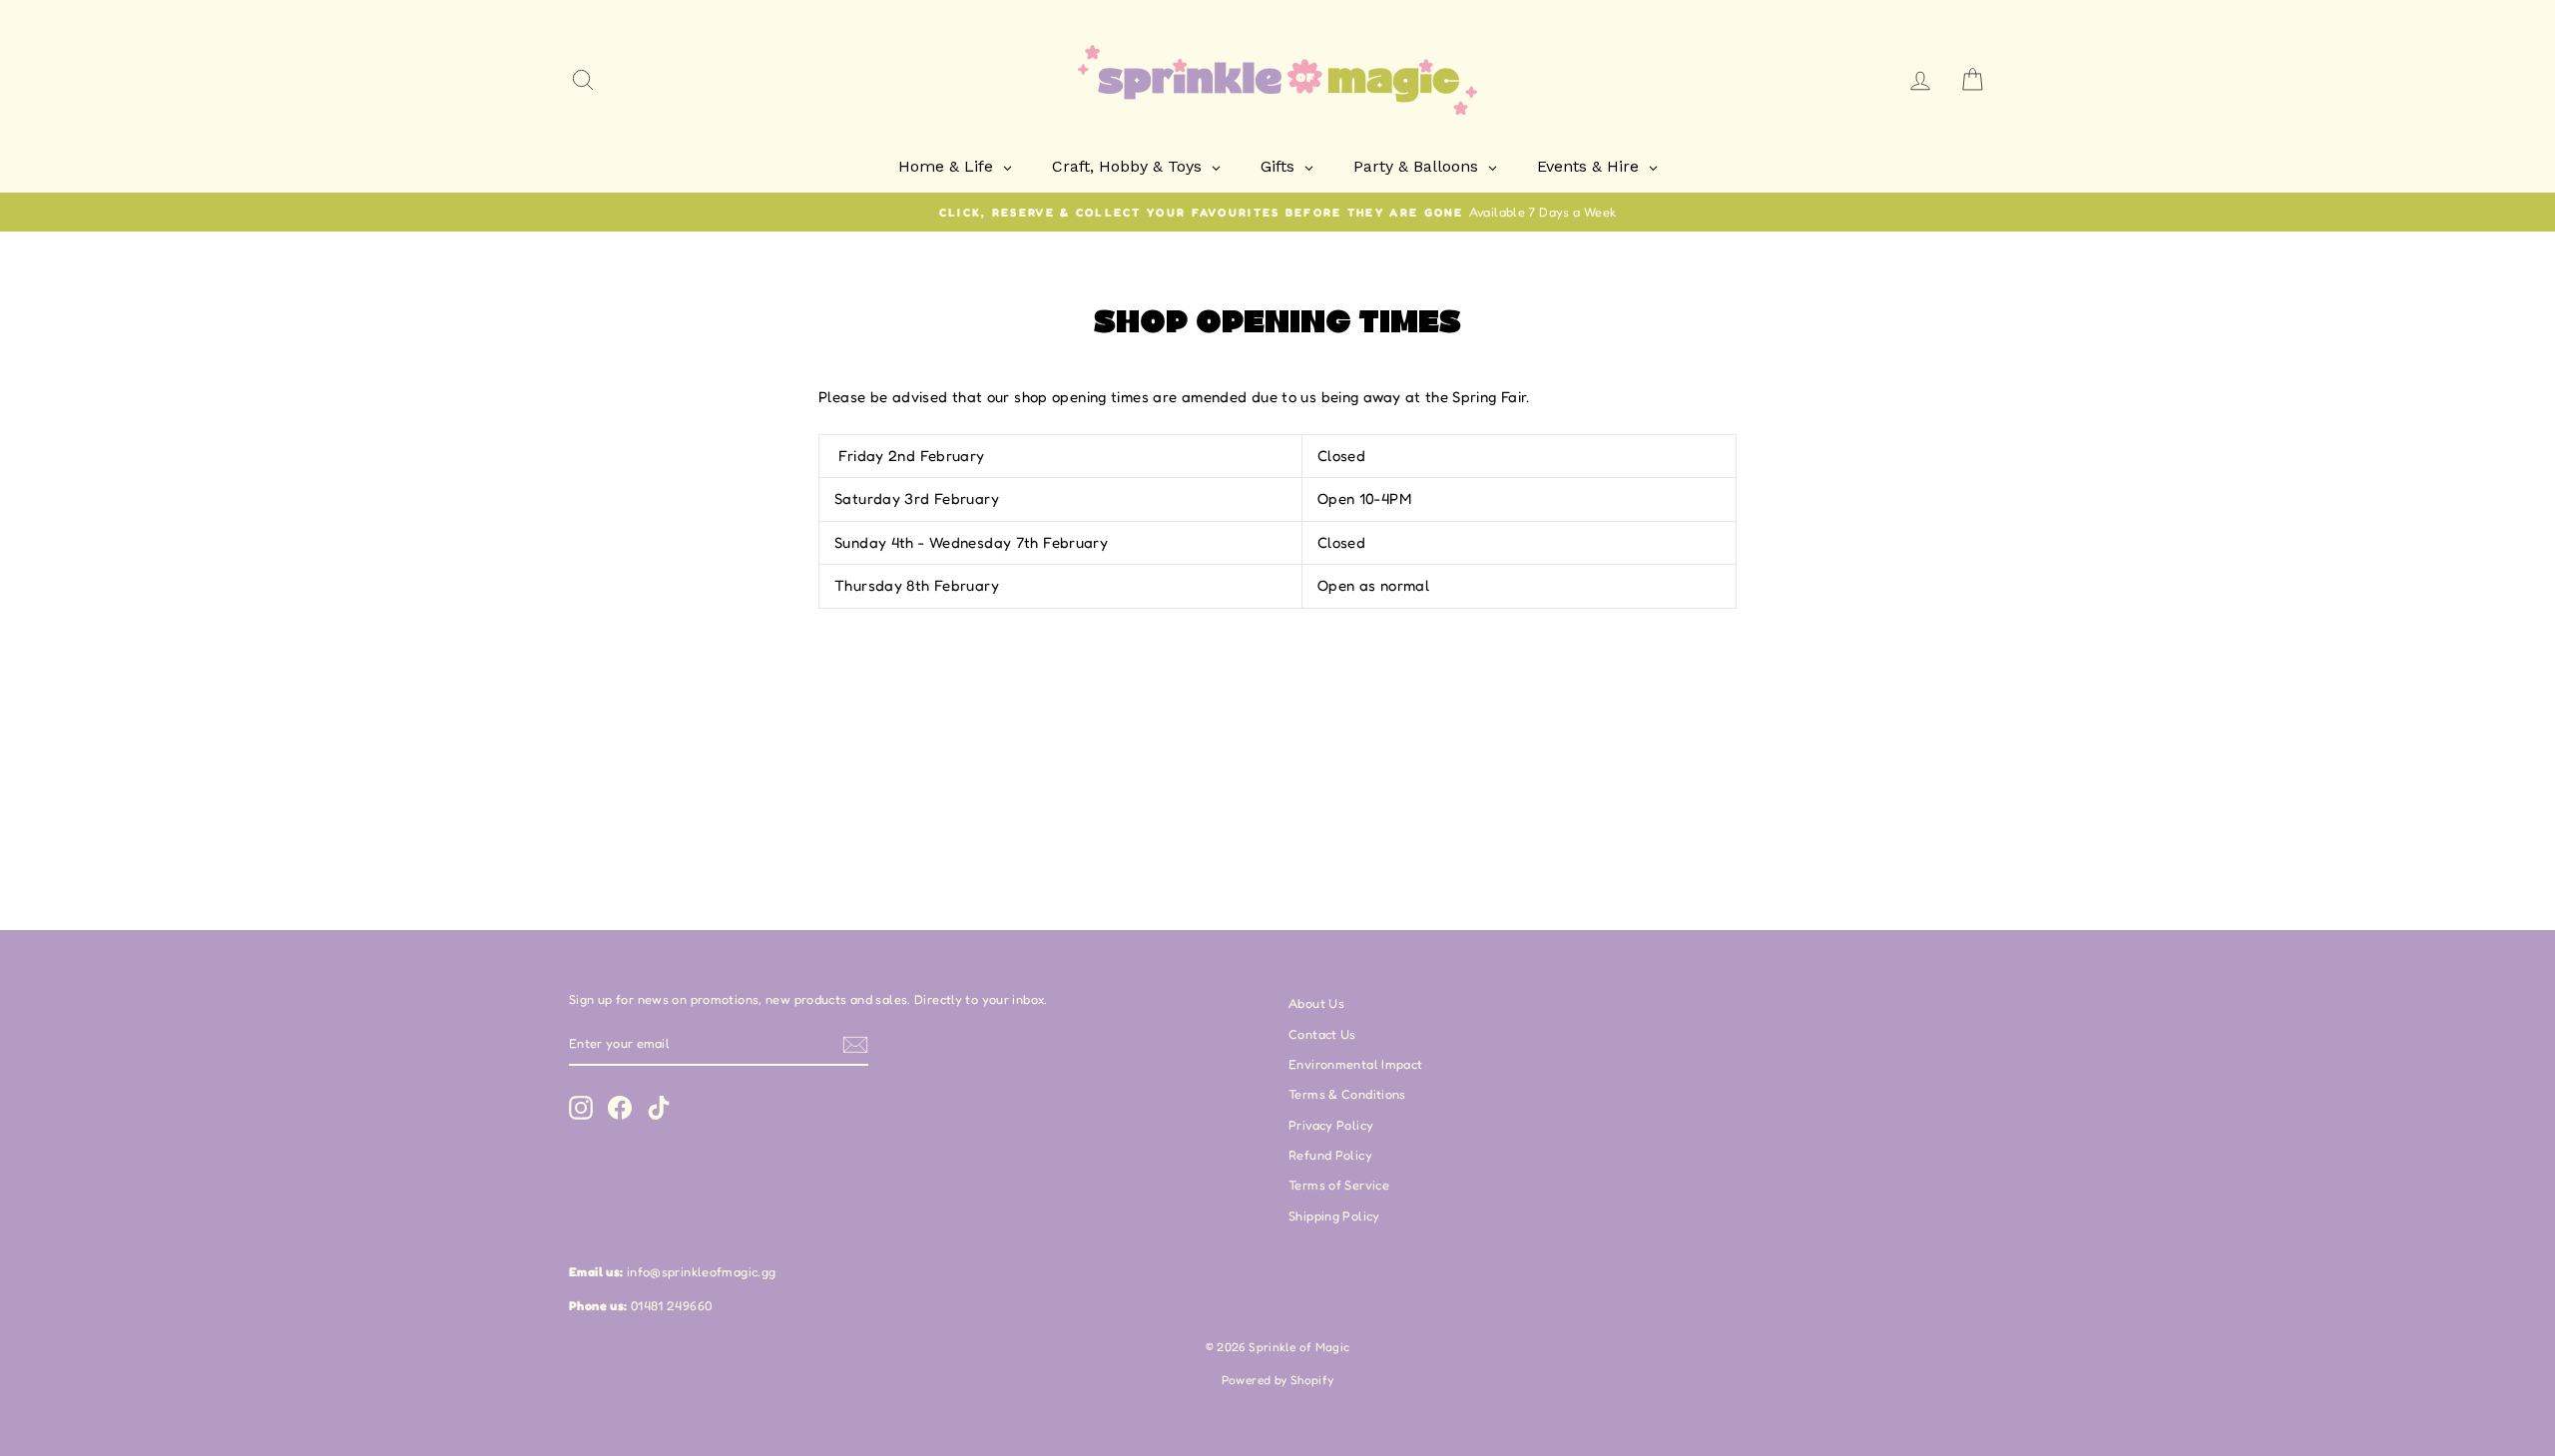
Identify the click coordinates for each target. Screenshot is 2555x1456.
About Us (1316, 1003)
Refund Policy (1330, 1155)
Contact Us (1322, 1034)
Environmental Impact (1356, 1064)
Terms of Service (1339, 1185)
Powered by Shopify (1278, 1380)
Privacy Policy (1331, 1125)
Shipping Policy (1334, 1216)
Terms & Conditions (1347, 1094)
